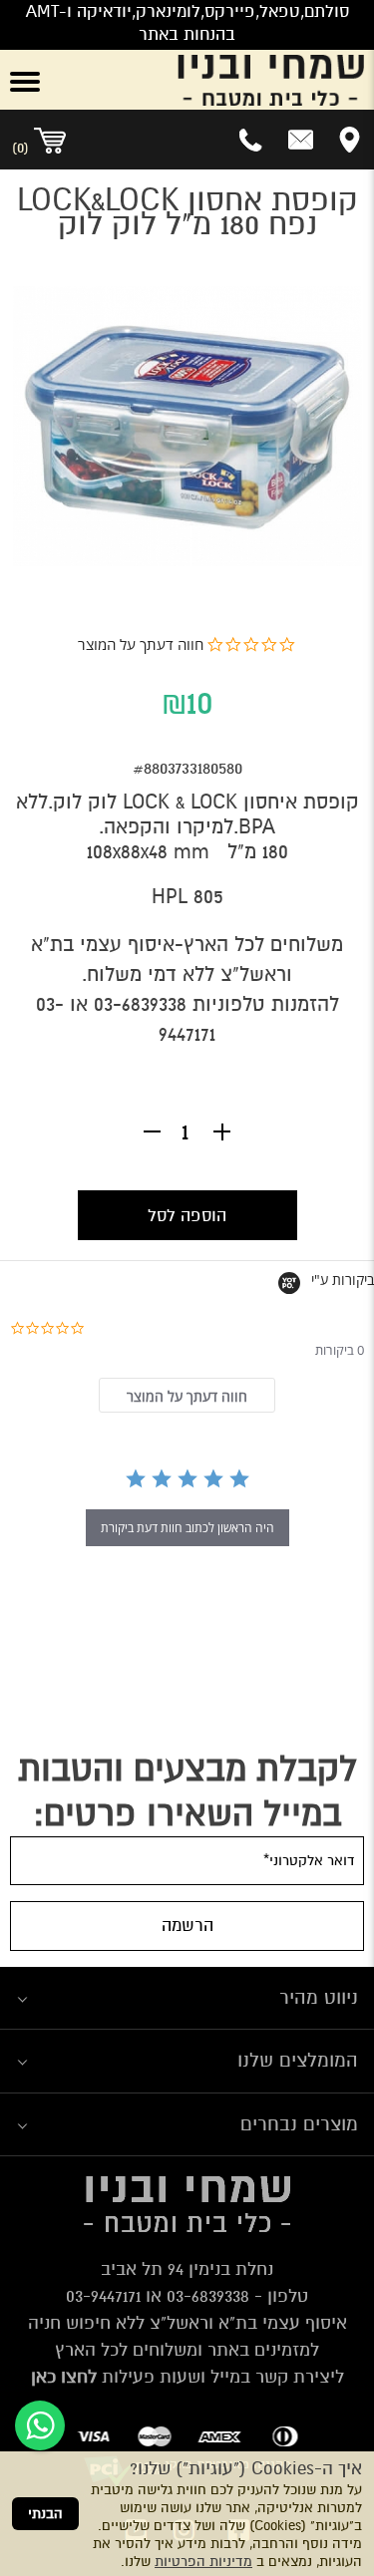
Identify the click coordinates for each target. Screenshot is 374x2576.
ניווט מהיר (319, 1997)
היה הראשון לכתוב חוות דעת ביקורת (187, 1528)
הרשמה (187, 1926)
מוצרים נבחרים (299, 2124)
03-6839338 (140, 1004)
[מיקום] (350, 140)
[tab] (187, 1395)
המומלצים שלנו (298, 2060)
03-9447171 (103, 2296)
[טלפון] (252, 140)
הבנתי (45, 2514)
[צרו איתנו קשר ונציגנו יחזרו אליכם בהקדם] (301, 140)
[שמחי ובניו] (218, 80)
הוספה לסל (187, 1216)
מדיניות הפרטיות (203, 2562)
